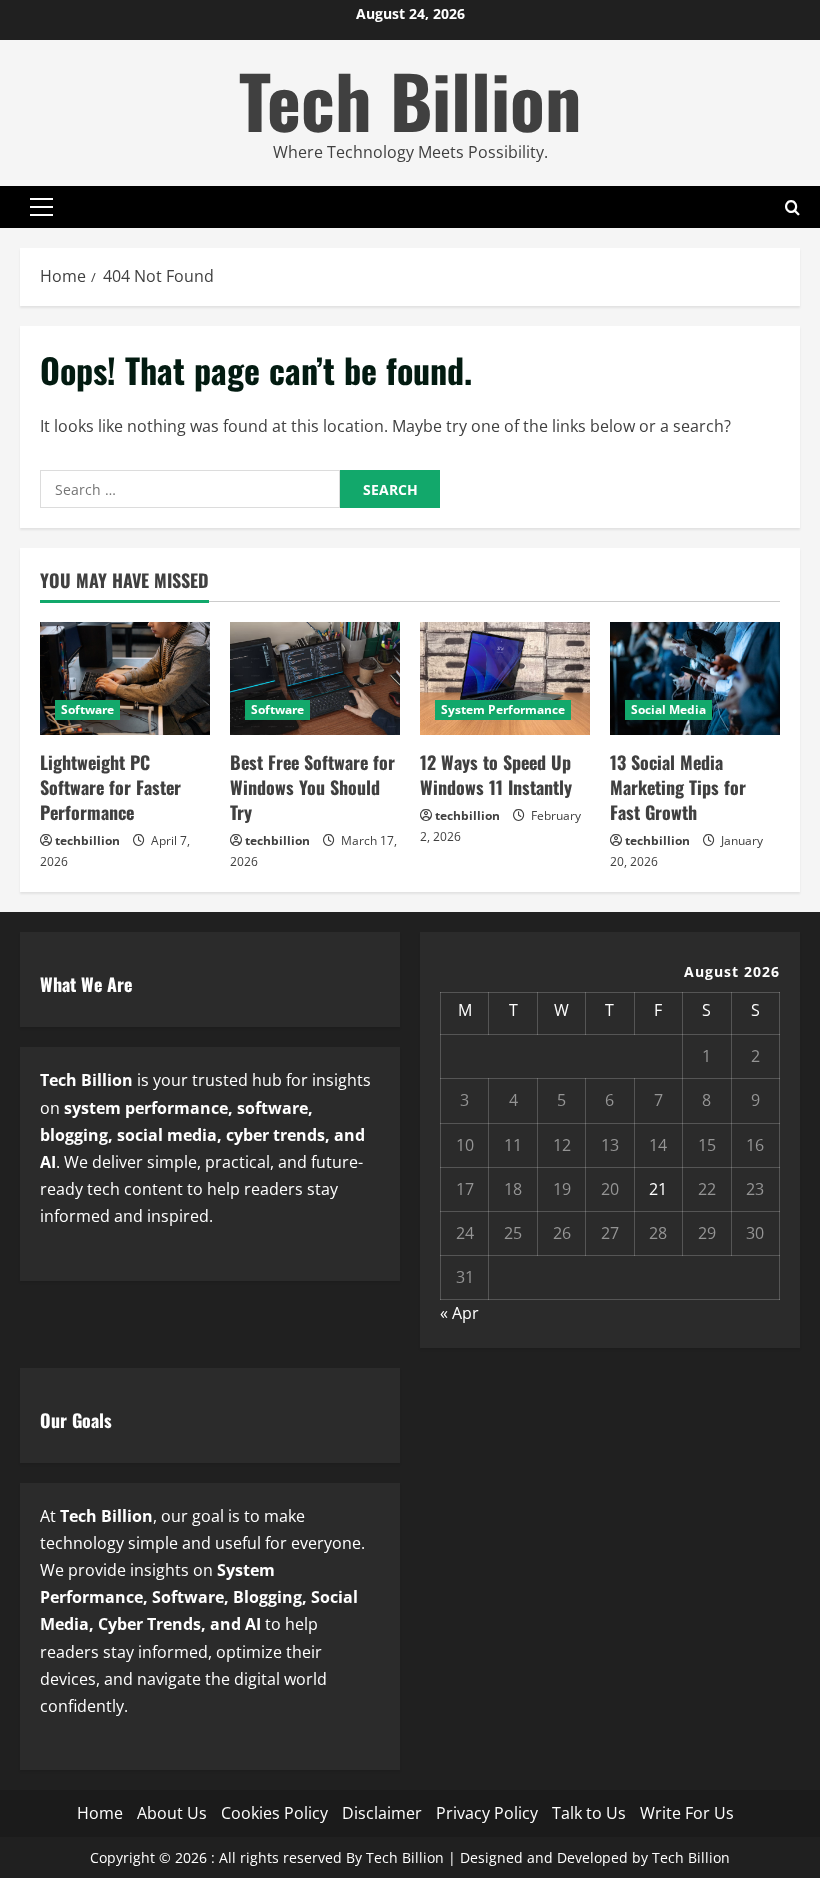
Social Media (668, 709)
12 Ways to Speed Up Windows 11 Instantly (496, 774)
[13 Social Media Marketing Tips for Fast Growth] (695, 678)
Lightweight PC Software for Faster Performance (110, 787)
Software (87, 709)
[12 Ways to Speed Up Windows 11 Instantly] (505, 678)
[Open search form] (792, 207)
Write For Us (687, 1813)
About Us (172, 1813)
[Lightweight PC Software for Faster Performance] (125, 678)
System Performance (503, 709)
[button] (41, 207)
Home (100, 1813)
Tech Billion (410, 99)
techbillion (87, 840)
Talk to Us (589, 1813)
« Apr (459, 1313)
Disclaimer (382, 1813)
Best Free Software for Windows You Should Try (312, 787)
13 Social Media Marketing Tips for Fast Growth (678, 787)
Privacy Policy (487, 1813)
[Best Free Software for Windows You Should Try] (315, 678)
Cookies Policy (274, 1813)
